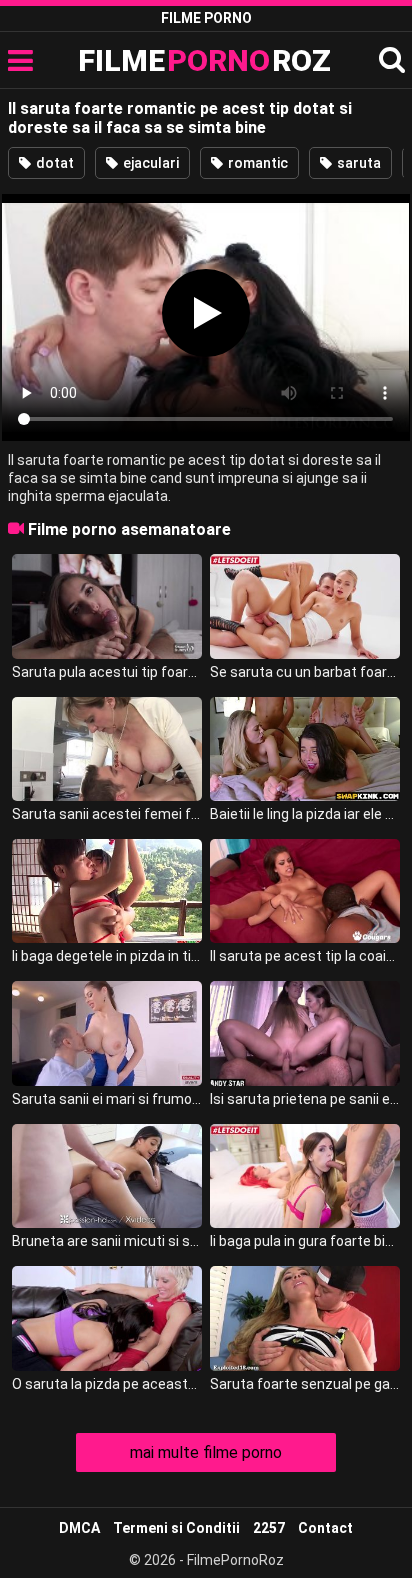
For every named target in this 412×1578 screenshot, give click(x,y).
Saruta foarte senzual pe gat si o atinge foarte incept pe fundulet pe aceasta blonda (305, 1384)
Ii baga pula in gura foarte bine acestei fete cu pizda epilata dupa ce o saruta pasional (305, 1241)
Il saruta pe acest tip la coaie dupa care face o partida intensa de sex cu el (305, 956)
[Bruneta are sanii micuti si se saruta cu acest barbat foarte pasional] (107, 1176)
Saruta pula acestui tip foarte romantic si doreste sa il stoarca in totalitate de (107, 672)
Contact (325, 1528)
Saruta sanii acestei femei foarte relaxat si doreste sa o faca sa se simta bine (107, 814)
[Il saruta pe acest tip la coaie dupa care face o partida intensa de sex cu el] (305, 891)
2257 (269, 1528)
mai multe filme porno (206, 1452)
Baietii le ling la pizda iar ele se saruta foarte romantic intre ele (305, 814)
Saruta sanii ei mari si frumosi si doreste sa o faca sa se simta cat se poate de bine (107, 1099)
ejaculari (149, 163)
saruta (357, 163)
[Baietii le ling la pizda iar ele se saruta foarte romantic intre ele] (305, 749)
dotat (53, 163)
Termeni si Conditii (176, 1528)
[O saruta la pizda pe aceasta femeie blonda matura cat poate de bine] (107, 1318)
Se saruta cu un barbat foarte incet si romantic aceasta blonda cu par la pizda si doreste (305, 672)
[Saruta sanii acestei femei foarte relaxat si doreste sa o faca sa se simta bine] (107, 749)
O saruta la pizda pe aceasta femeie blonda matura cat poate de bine (107, 1384)
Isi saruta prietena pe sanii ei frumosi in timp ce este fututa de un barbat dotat (305, 1099)
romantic (256, 163)
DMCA (79, 1528)
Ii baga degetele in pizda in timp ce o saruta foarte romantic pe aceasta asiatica (107, 956)
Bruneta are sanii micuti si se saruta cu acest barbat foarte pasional (107, 1241)
